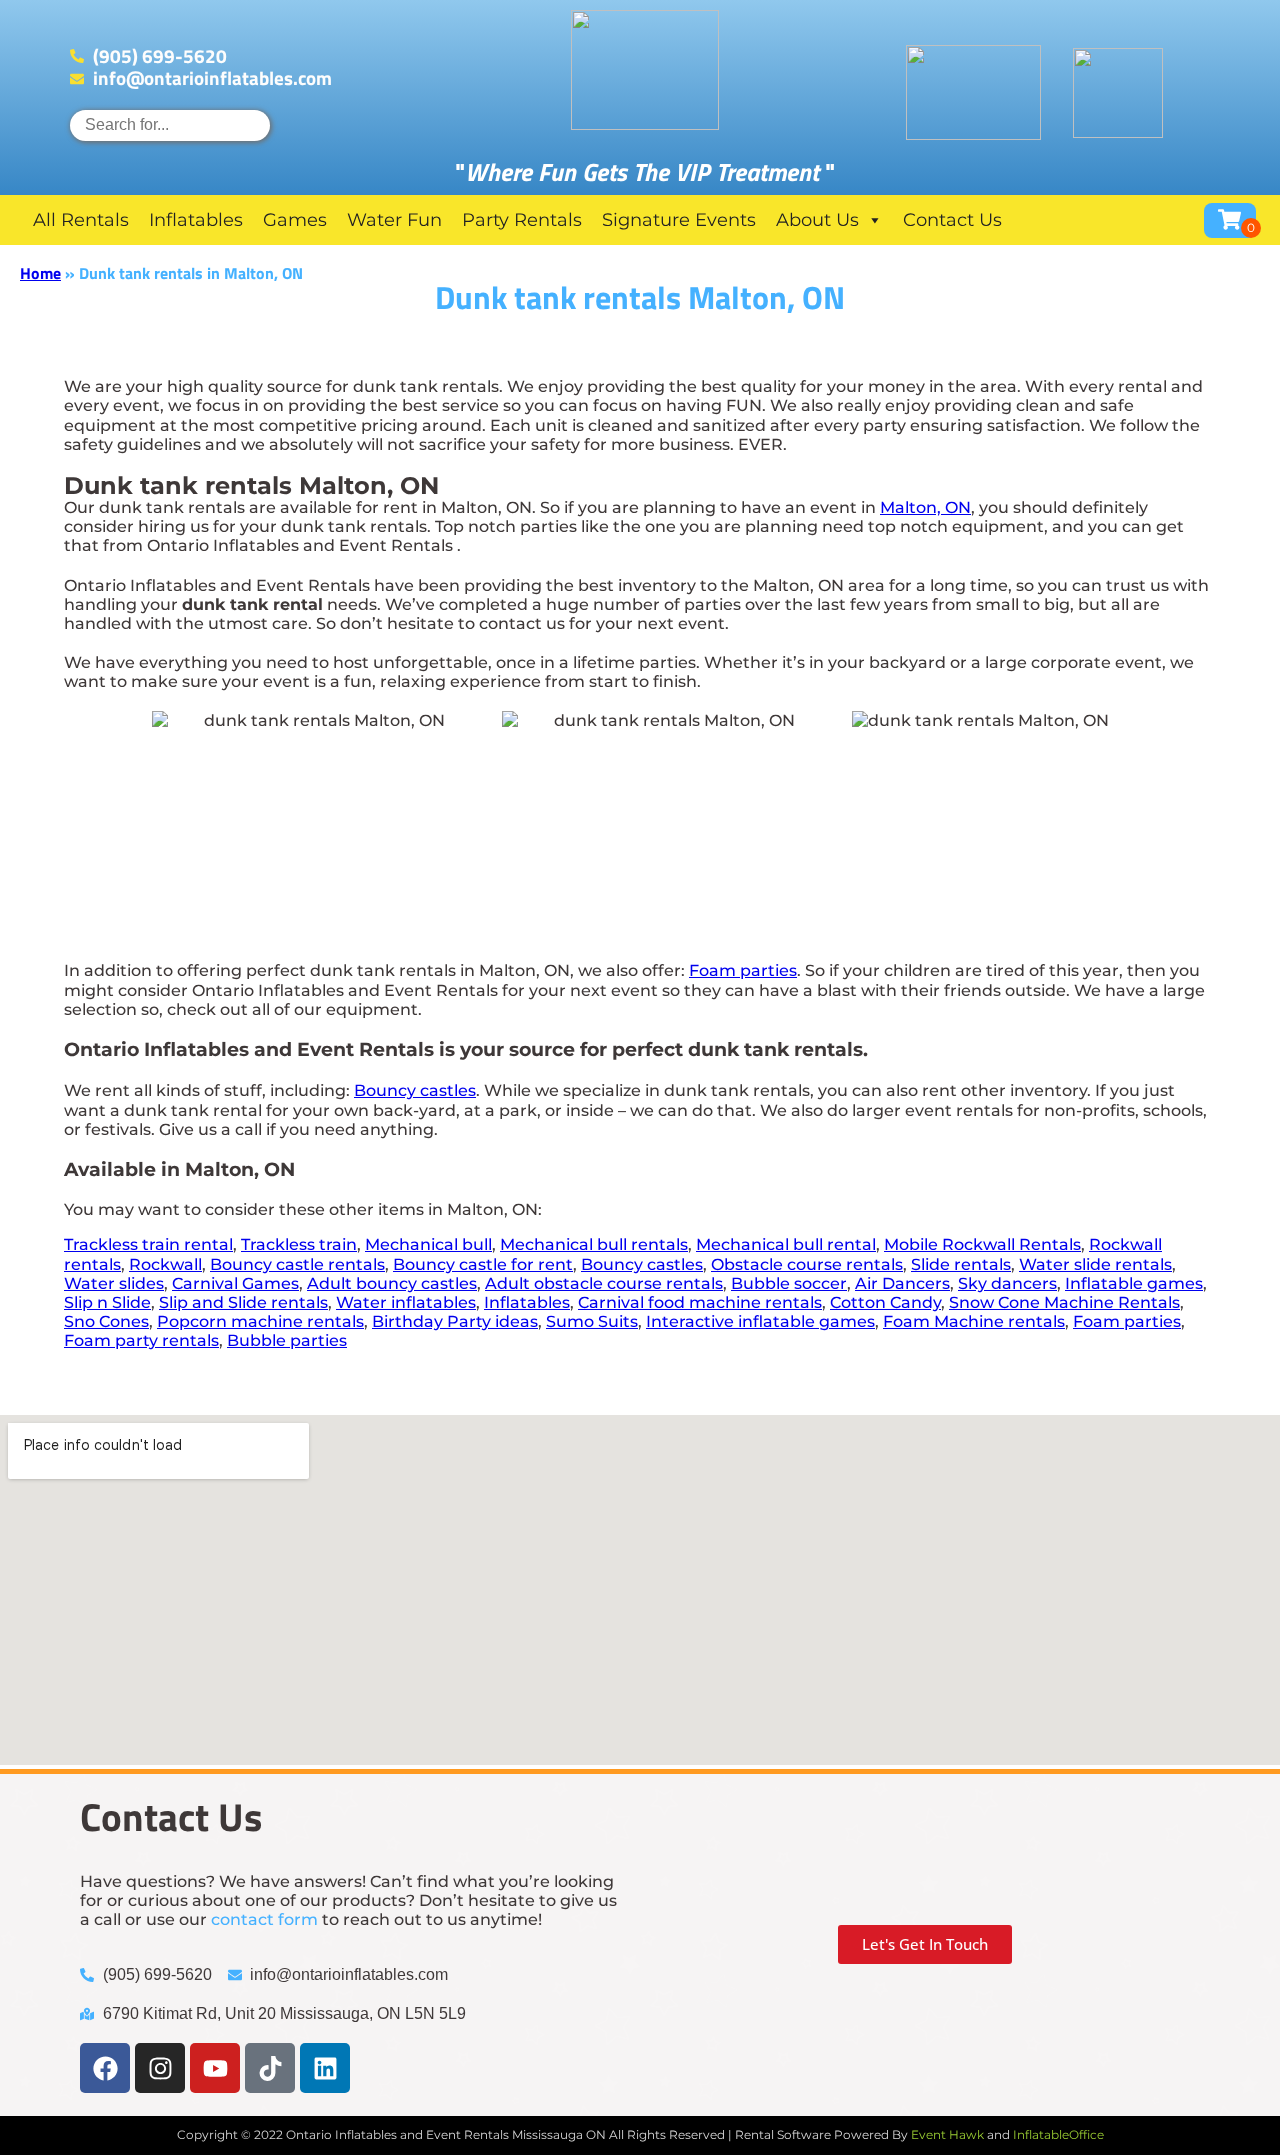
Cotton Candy (885, 1302)
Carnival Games (235, 1283)
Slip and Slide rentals (243, 1302)
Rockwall (165, 1264)
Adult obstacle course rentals (604, 1283)
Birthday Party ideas (455, 1321)
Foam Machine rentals (974, 1321)
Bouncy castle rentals (297, 1264)
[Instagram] (160, 2068)
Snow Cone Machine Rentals (1064, 1302)
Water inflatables (406, 1302)
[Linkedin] (325, 2068)
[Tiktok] (270, 2068)
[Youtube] (215, 2068)
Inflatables (196, 220)
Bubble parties (287, 1340)
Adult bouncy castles (392, 1283)
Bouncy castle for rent (483, 1264)
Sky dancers (1007, 1283)
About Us (817, 220)
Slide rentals (961, 1264)
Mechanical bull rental (786, 1244)
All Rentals (81, 220)
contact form (264, 1919)
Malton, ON (925, 507)
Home (40, 273)
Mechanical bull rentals (594, 1244)
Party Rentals (522, 220)
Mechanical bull (428, 1244)
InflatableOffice (1058, 2134)
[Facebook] (105, 2068)
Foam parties (743, 970)
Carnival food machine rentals (700, 1302)
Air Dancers (902, 1283)
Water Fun (394, 220)
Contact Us (952, 220)
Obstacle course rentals (807, 1264)
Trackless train (299, 1244)
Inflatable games (1134, 1283)
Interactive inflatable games (760, 1321)
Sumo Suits (592, 1321)
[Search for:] (170, 124)
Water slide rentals (1095, 1264)
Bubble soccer (789, 1283)
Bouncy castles (415, 1090)
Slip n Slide (107, 1302)
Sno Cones (106, 1321)
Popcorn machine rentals (260, 1321)
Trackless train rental (148, 1244)
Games (295, 220)
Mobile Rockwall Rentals (982, 1244)
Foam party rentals (141, 1340)
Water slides (114, 1283)
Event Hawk (947, 2134)
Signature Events (679, 220)
